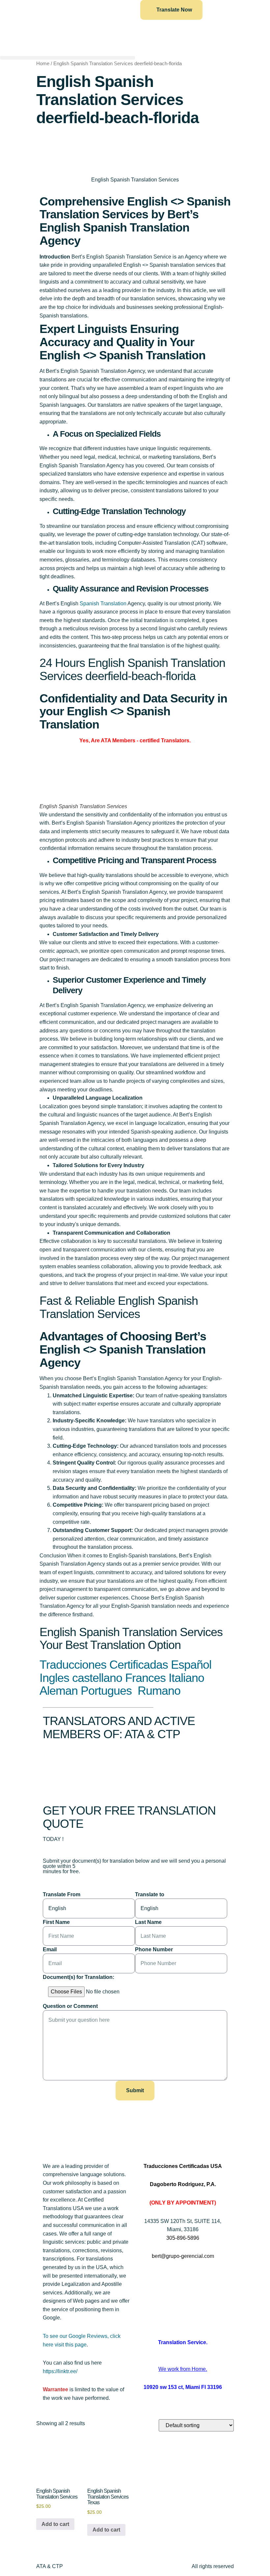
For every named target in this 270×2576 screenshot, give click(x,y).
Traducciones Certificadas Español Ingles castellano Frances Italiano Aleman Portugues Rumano (125, 1678)
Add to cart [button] (55, 2524)
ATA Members (118, 740)
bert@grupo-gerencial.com (183, 2256)
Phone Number (154, 1949)
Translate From (62, 1894)
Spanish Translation (103, 603)
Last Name (148, 1922)
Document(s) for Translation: (79, 1977)
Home (43, 64)
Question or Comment (70, 2006)
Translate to (150, 1894)
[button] (67, 58)
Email (50, 1949)
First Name (56, 1922)
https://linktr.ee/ (60, 2371)
